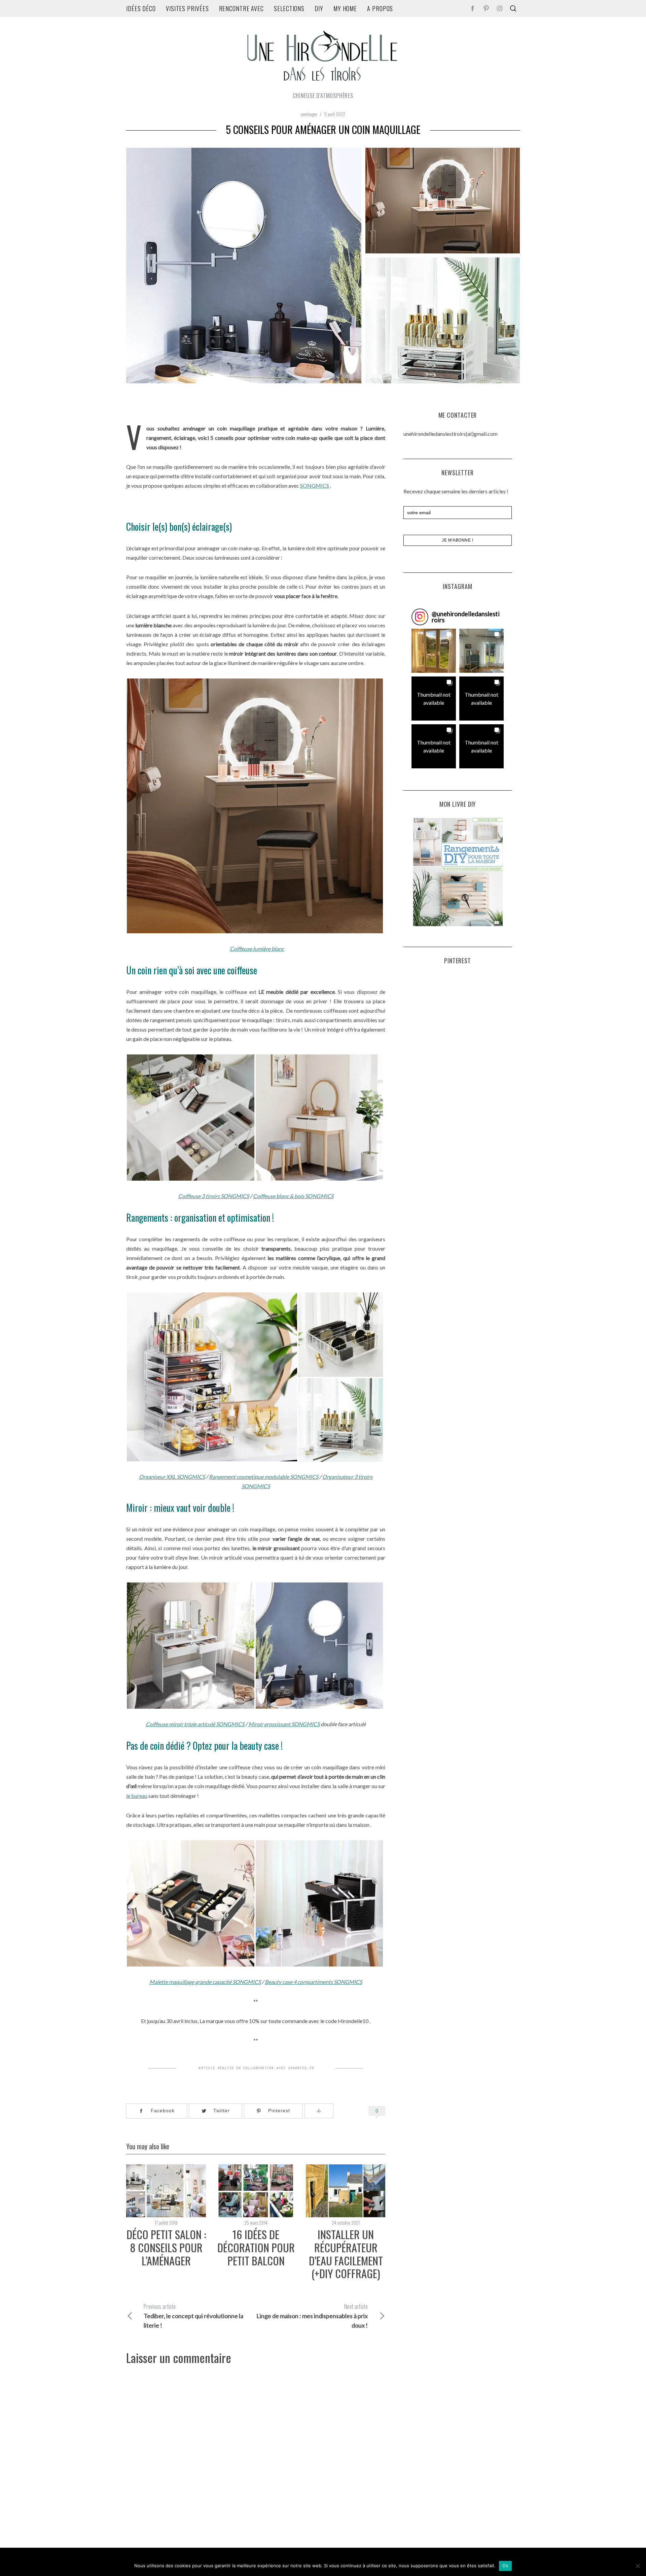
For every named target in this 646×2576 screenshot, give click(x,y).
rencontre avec (242, 8)
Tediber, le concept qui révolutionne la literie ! (193, 2316)
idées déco (141, 8)
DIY (319, 8)
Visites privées (187, 8)
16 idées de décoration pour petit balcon (256, 2247)
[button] (434, 651)
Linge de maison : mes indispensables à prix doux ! (312, 2316)
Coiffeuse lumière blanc (257, 949)
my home (345, 8)
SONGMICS (315, 485)
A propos (380, 8)
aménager (309, 114)
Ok (505, 2566)
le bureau (137, 1796)
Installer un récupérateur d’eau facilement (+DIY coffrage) (346, 2254)
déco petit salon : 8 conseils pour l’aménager (166, 2247)
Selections (289, 8)
